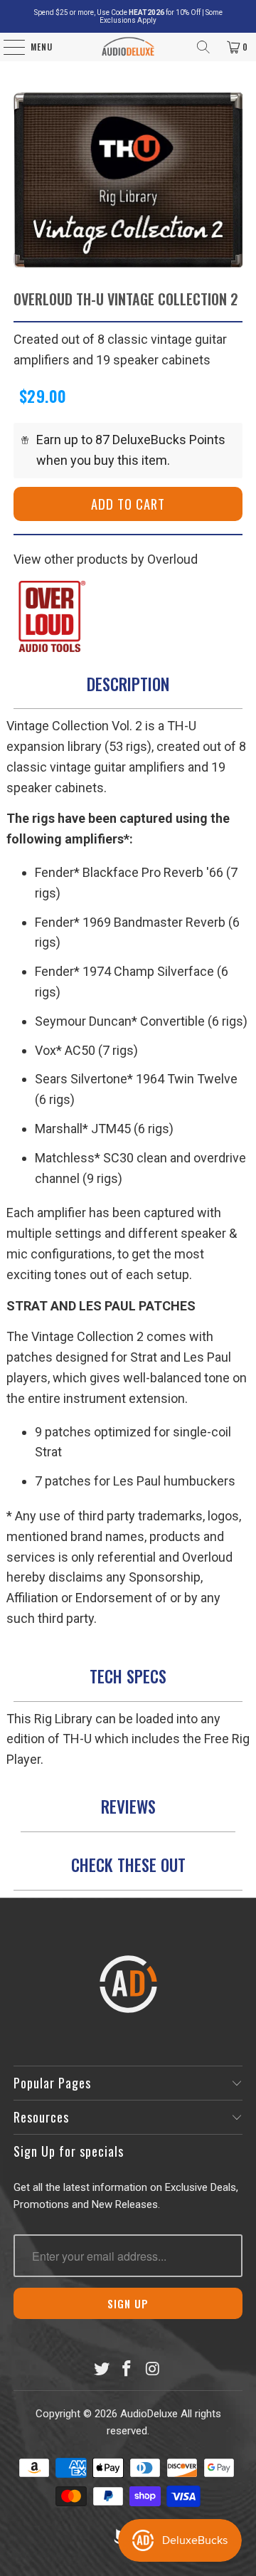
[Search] (203, 47)
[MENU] (7, 47)
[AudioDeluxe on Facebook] (127, 2370)
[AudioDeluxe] (128, 47)
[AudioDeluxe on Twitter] (102, 2370)
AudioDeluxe (149, 2414)
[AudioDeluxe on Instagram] (153, 2370)
